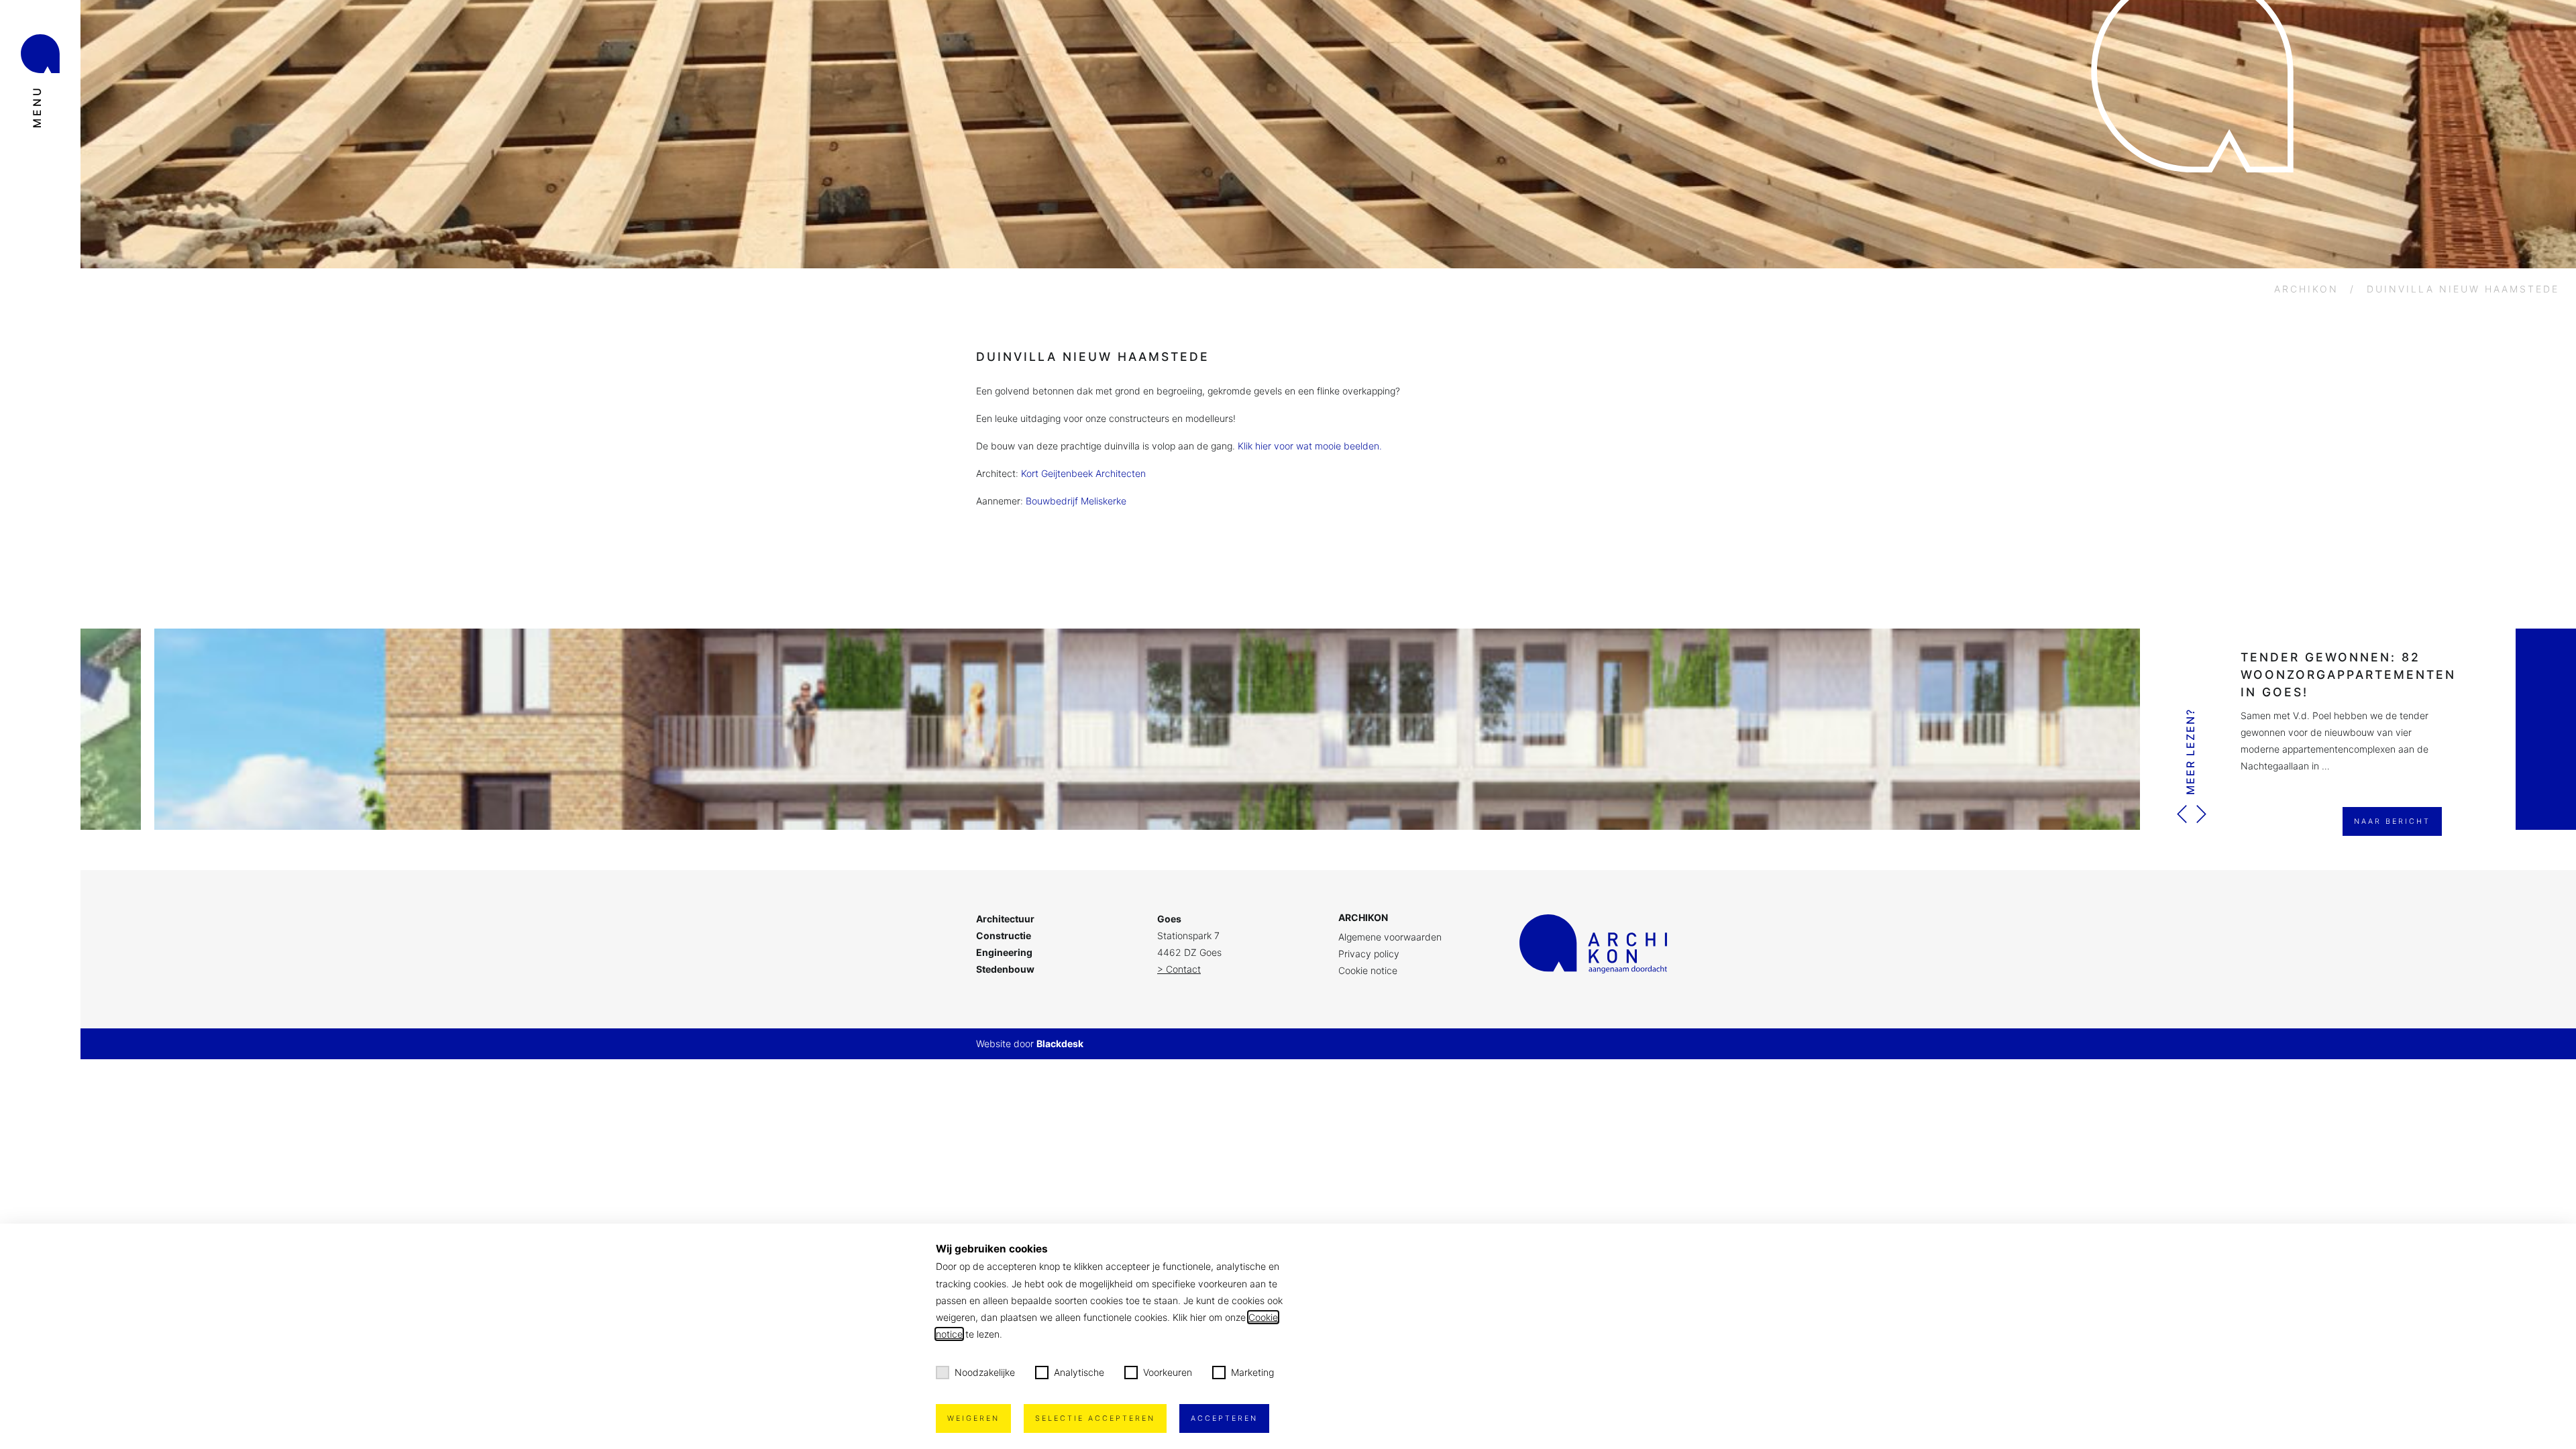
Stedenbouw (1005, 969)
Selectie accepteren (1095, 1418)
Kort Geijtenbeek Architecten (1083, 473)
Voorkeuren (1168, 1372)
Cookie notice (1368, 970)
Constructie (1004, 935)
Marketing (1252, 1372)
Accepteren (1224, 1418)
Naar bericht (2392, 821)
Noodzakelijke (985, 1372)
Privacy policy (1369, 954)
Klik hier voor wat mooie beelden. (1310, 446)
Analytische (1079, 1372)
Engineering (1004, 952)
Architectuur (1005, 919)
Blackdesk (1060, 1043)
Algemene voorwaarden (1390, 937)
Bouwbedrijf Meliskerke (1076, 501)
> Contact (1179, 969)
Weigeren (973, 1418)
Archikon (2306, 289)
